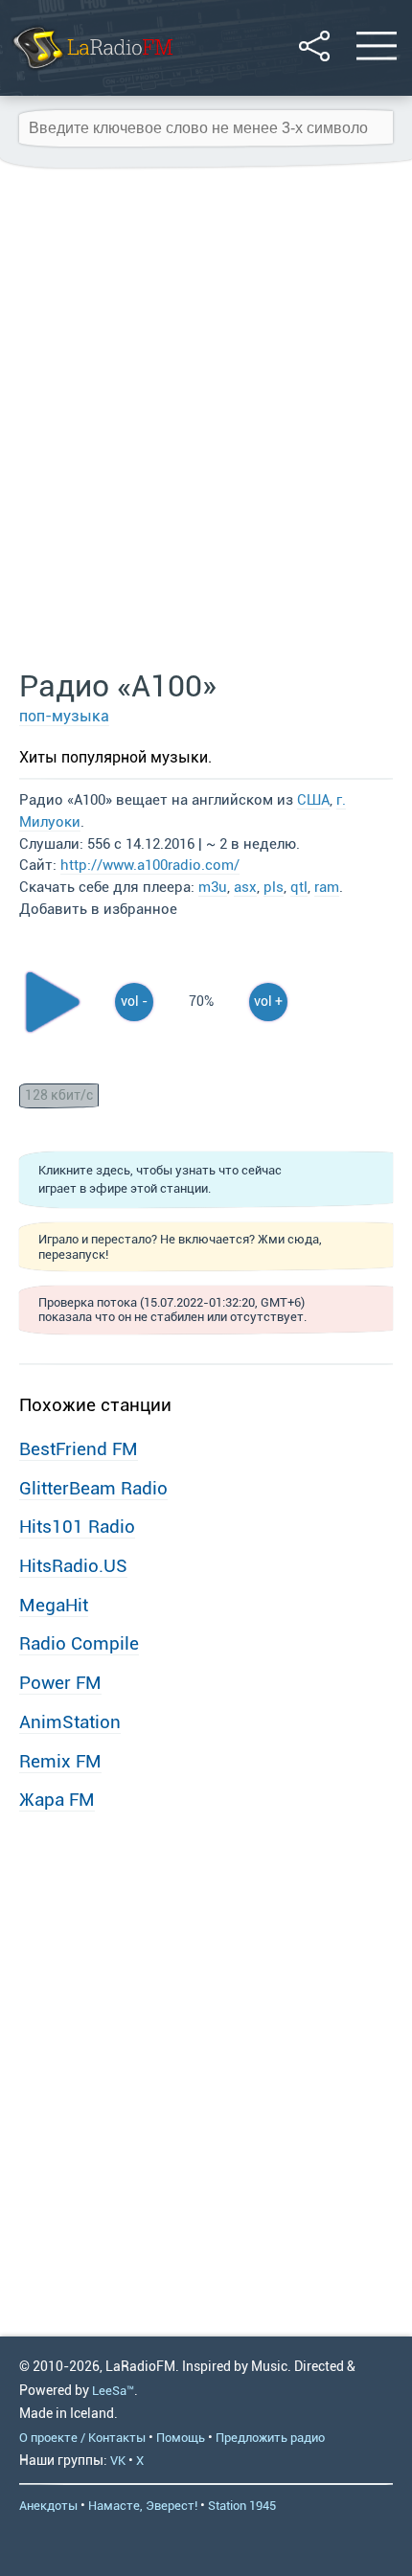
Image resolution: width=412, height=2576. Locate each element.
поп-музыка (64, 716)
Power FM (60, 1683)
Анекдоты (48, 2506)
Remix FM (60, 1761)
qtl (299, 887)
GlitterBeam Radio (93, 1488)
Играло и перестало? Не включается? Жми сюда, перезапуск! (180, 1246)
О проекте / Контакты (82, 2438)
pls (274, 887)
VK (118, 2461)
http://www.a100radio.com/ (150, 865)
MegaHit (54, 1605)
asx (245, 887)
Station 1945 (242, 2506)
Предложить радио (270, 2438)
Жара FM (57, 1800)
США (313, 800)
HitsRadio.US (73, 1566)
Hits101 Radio (77, 1527)
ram (327, 887)
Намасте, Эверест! (143, 2506)
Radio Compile (79, 1643)
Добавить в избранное (98, 909)
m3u (213, 887)
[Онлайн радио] (92, 71)
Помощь (181, 2438)
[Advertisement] (206, 420)
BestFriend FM (79, 1449)
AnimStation (70, 1722)
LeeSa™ (113, 2391)
